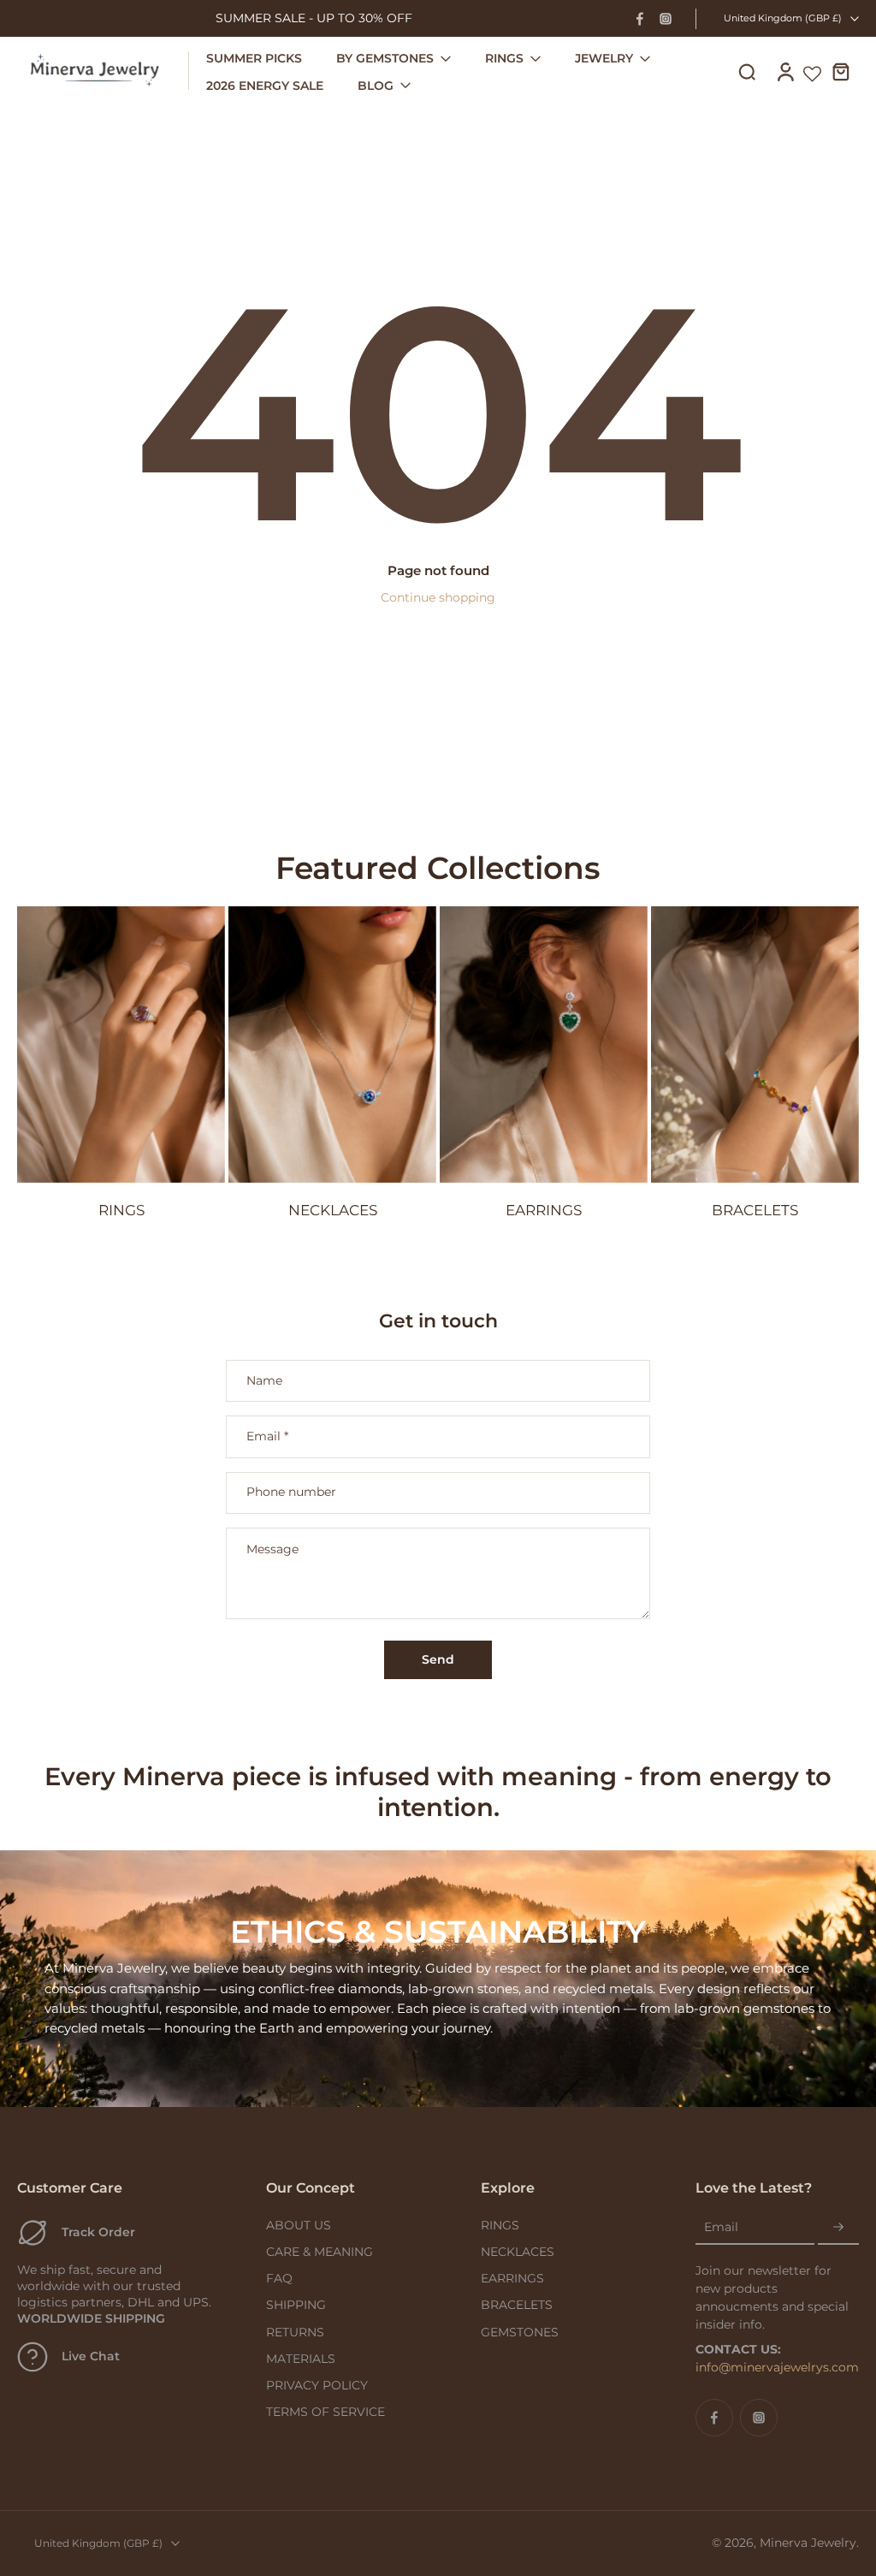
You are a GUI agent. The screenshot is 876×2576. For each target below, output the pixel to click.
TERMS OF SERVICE (326, 2412)
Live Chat (91, 2356)
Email (267, 1436)
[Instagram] (666, 19)
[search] (747, 71)
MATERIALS (301, 2359)
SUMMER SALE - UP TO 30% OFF (314, 18)
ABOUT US (299, 2225)
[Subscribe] (838, 2228)
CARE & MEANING (320, 2252)
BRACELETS (517, 2305)
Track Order (98, 2232)
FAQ (279, 2278)
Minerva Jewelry (808, 2543)
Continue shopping (438, 597)
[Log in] (784, 71)
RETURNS (295, 2332)
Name (264, 1381)
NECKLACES (518, 2252)
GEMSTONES (520, 2332)
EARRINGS (512, 2278)
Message (272, 1549)
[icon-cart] (840, 71)
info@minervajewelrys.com (777, 2367)
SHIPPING (296, 2305)
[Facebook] (640, 19)
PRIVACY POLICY (317, 2385)
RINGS (500, 2225)
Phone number (291, 1493)
